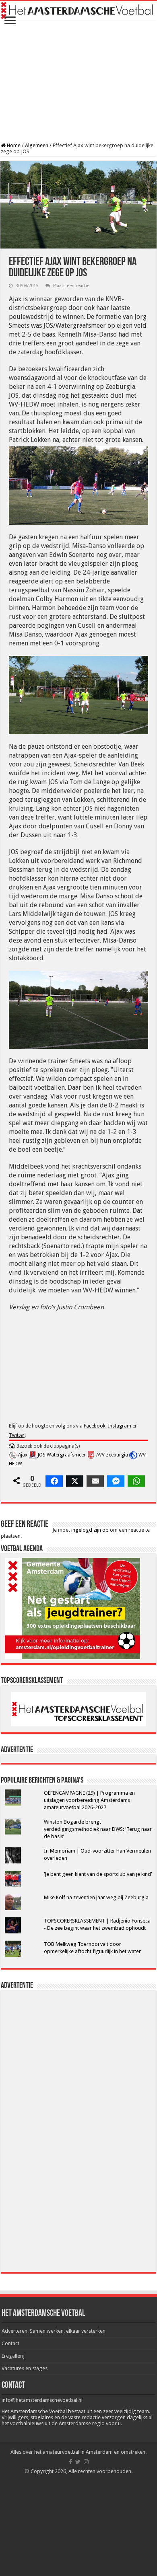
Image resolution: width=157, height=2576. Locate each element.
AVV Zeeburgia (112, 1455)
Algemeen (37, 145)
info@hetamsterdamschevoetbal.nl (42, 2400)
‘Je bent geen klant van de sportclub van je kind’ (98, 1874)
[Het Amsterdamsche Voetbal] (78, 10)
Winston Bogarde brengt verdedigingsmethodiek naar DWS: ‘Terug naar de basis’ (98, 1829)
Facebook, (95, 1426)
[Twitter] (78, 2462)
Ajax (23, 1455)
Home (13, 145)
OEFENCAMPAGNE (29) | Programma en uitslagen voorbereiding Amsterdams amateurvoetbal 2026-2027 (89, 1800)
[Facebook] (70, 2462)
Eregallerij (13, 2356)
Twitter (17, 1435)
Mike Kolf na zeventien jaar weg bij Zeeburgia (96, 1897)
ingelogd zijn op (90, 1530)
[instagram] (86, 2462)
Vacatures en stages (25, 2368)
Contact (10, 2343)
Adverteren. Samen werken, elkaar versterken (54, 2331)
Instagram (120, 1426)
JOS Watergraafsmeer (62, 1455)
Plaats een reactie (71, 286)
